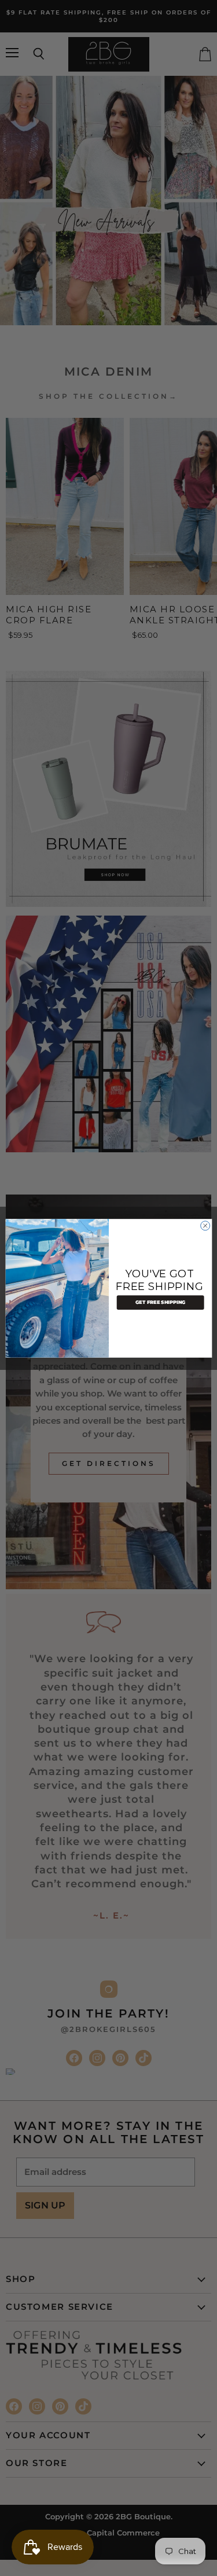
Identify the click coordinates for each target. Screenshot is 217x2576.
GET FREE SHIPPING (160, 1302)
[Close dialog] (205, 1225)
